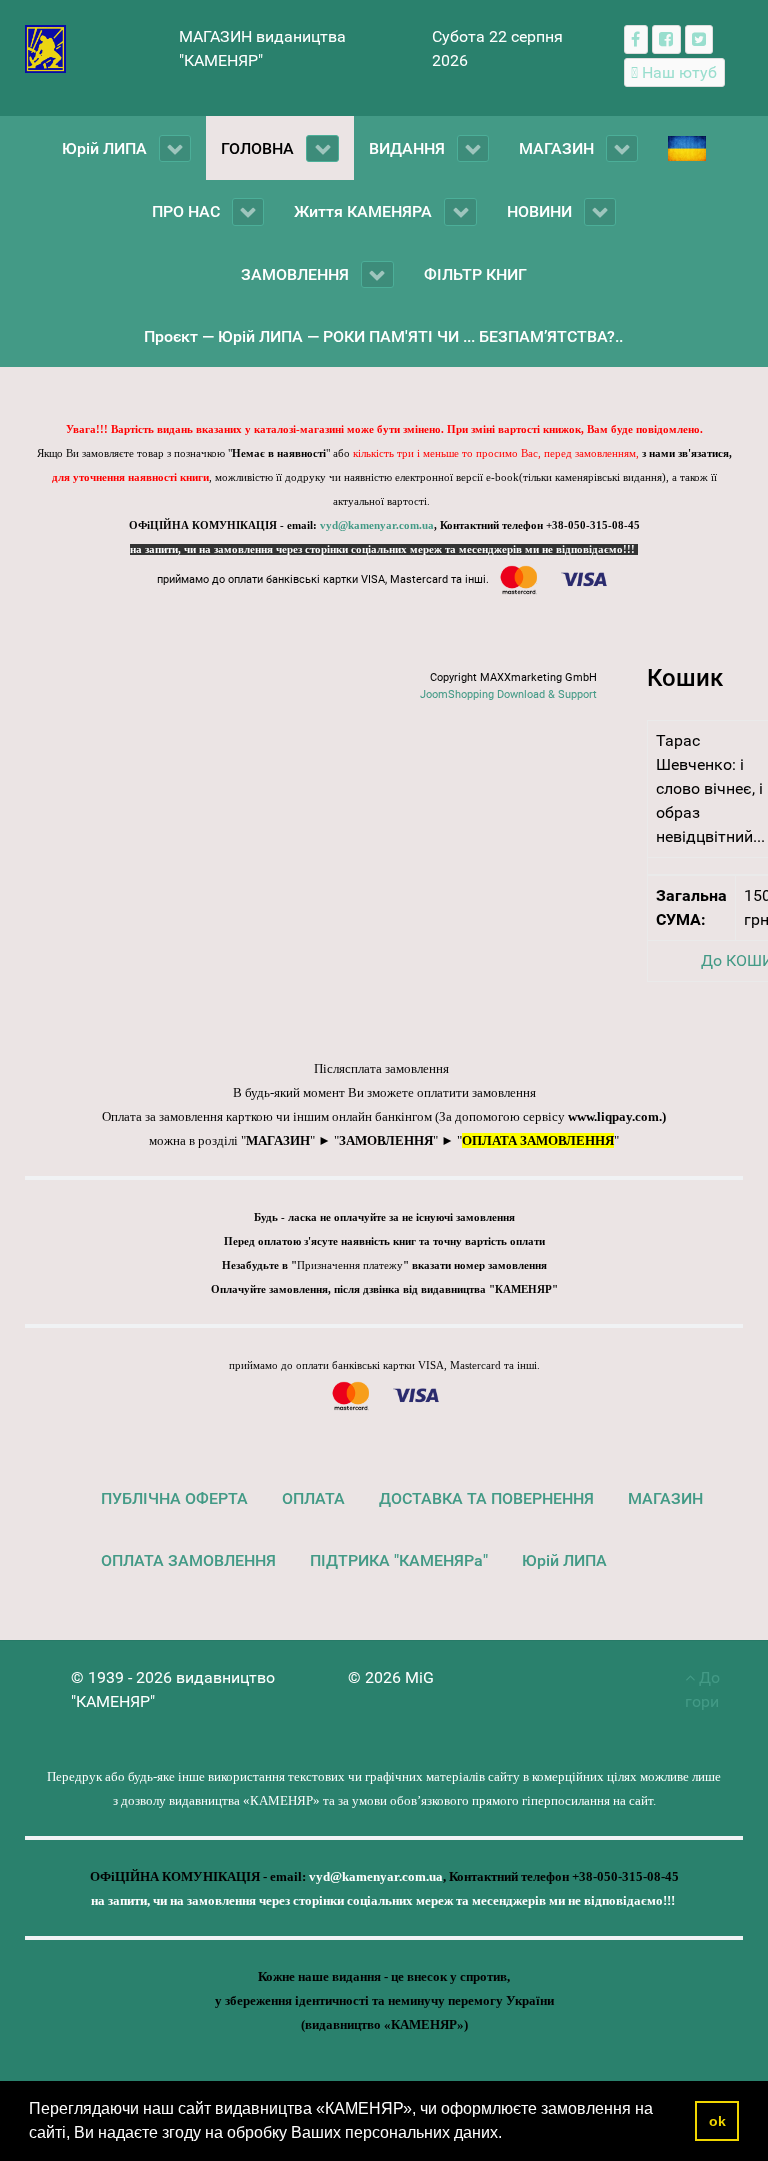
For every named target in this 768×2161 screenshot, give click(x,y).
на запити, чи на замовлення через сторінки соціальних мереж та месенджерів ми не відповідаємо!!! (384, 549)
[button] (509, 2135)
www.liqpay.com (613, 1116)
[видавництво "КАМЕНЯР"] (45, 47)
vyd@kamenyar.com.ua (377, 525)
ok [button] (717, 2121)
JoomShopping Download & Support (508, 694)
